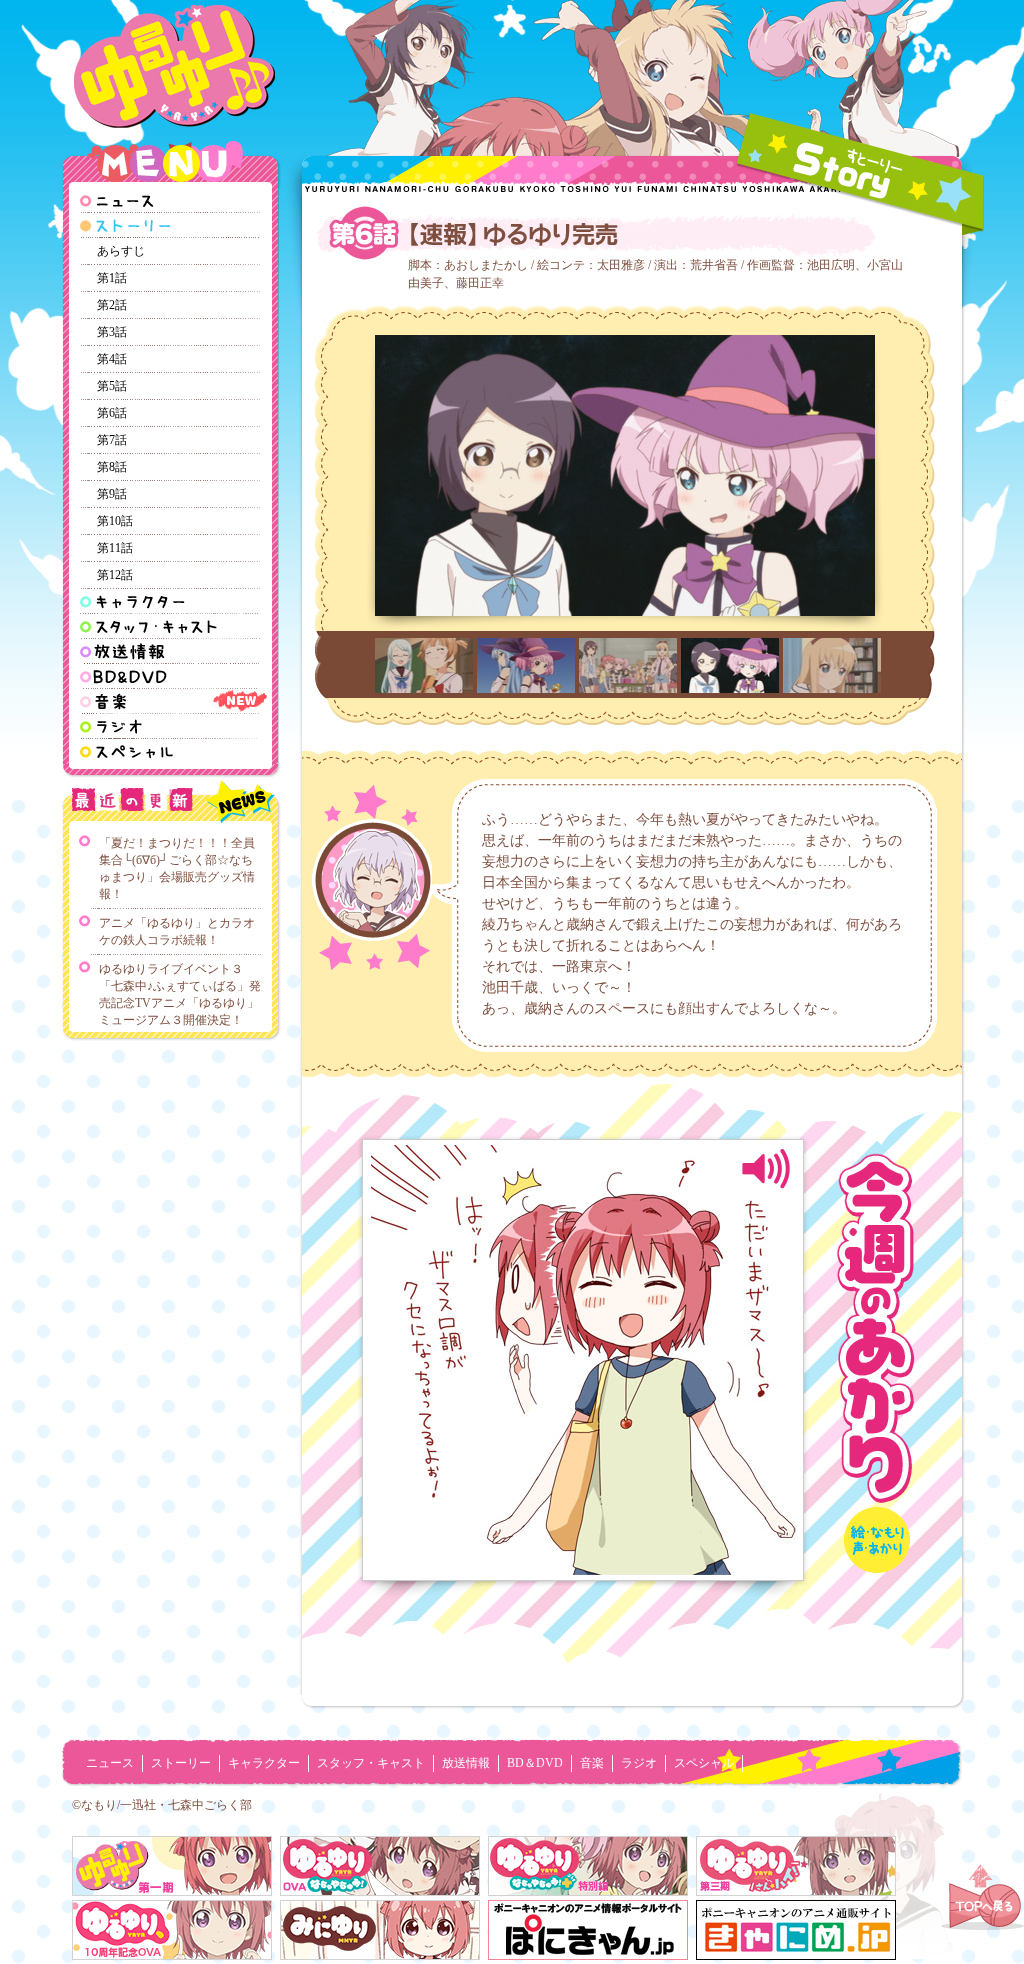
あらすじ (121, 251)
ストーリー (181, 1763)
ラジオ (639, 1763)
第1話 (112, 278)
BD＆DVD (535, 1763)
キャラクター (264, 1763)
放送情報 (466, 1763)
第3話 (112, 332)
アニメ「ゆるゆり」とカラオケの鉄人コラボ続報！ (177, 931)
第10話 (115, 521)
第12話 (115, 575)
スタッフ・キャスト (371, 1763)
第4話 (112, 359)
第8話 (112, 467)
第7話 (112, 440)
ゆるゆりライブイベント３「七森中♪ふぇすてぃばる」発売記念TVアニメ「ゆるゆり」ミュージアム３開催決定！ (180, 994)
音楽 (592, 1763)
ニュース (110, 1763)
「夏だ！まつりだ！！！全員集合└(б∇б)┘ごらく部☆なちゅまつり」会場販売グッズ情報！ (177, 868)
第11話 (115, 548)
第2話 (112, 305)
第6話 (112, 413)
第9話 (112, 494)
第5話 (112, 386)
